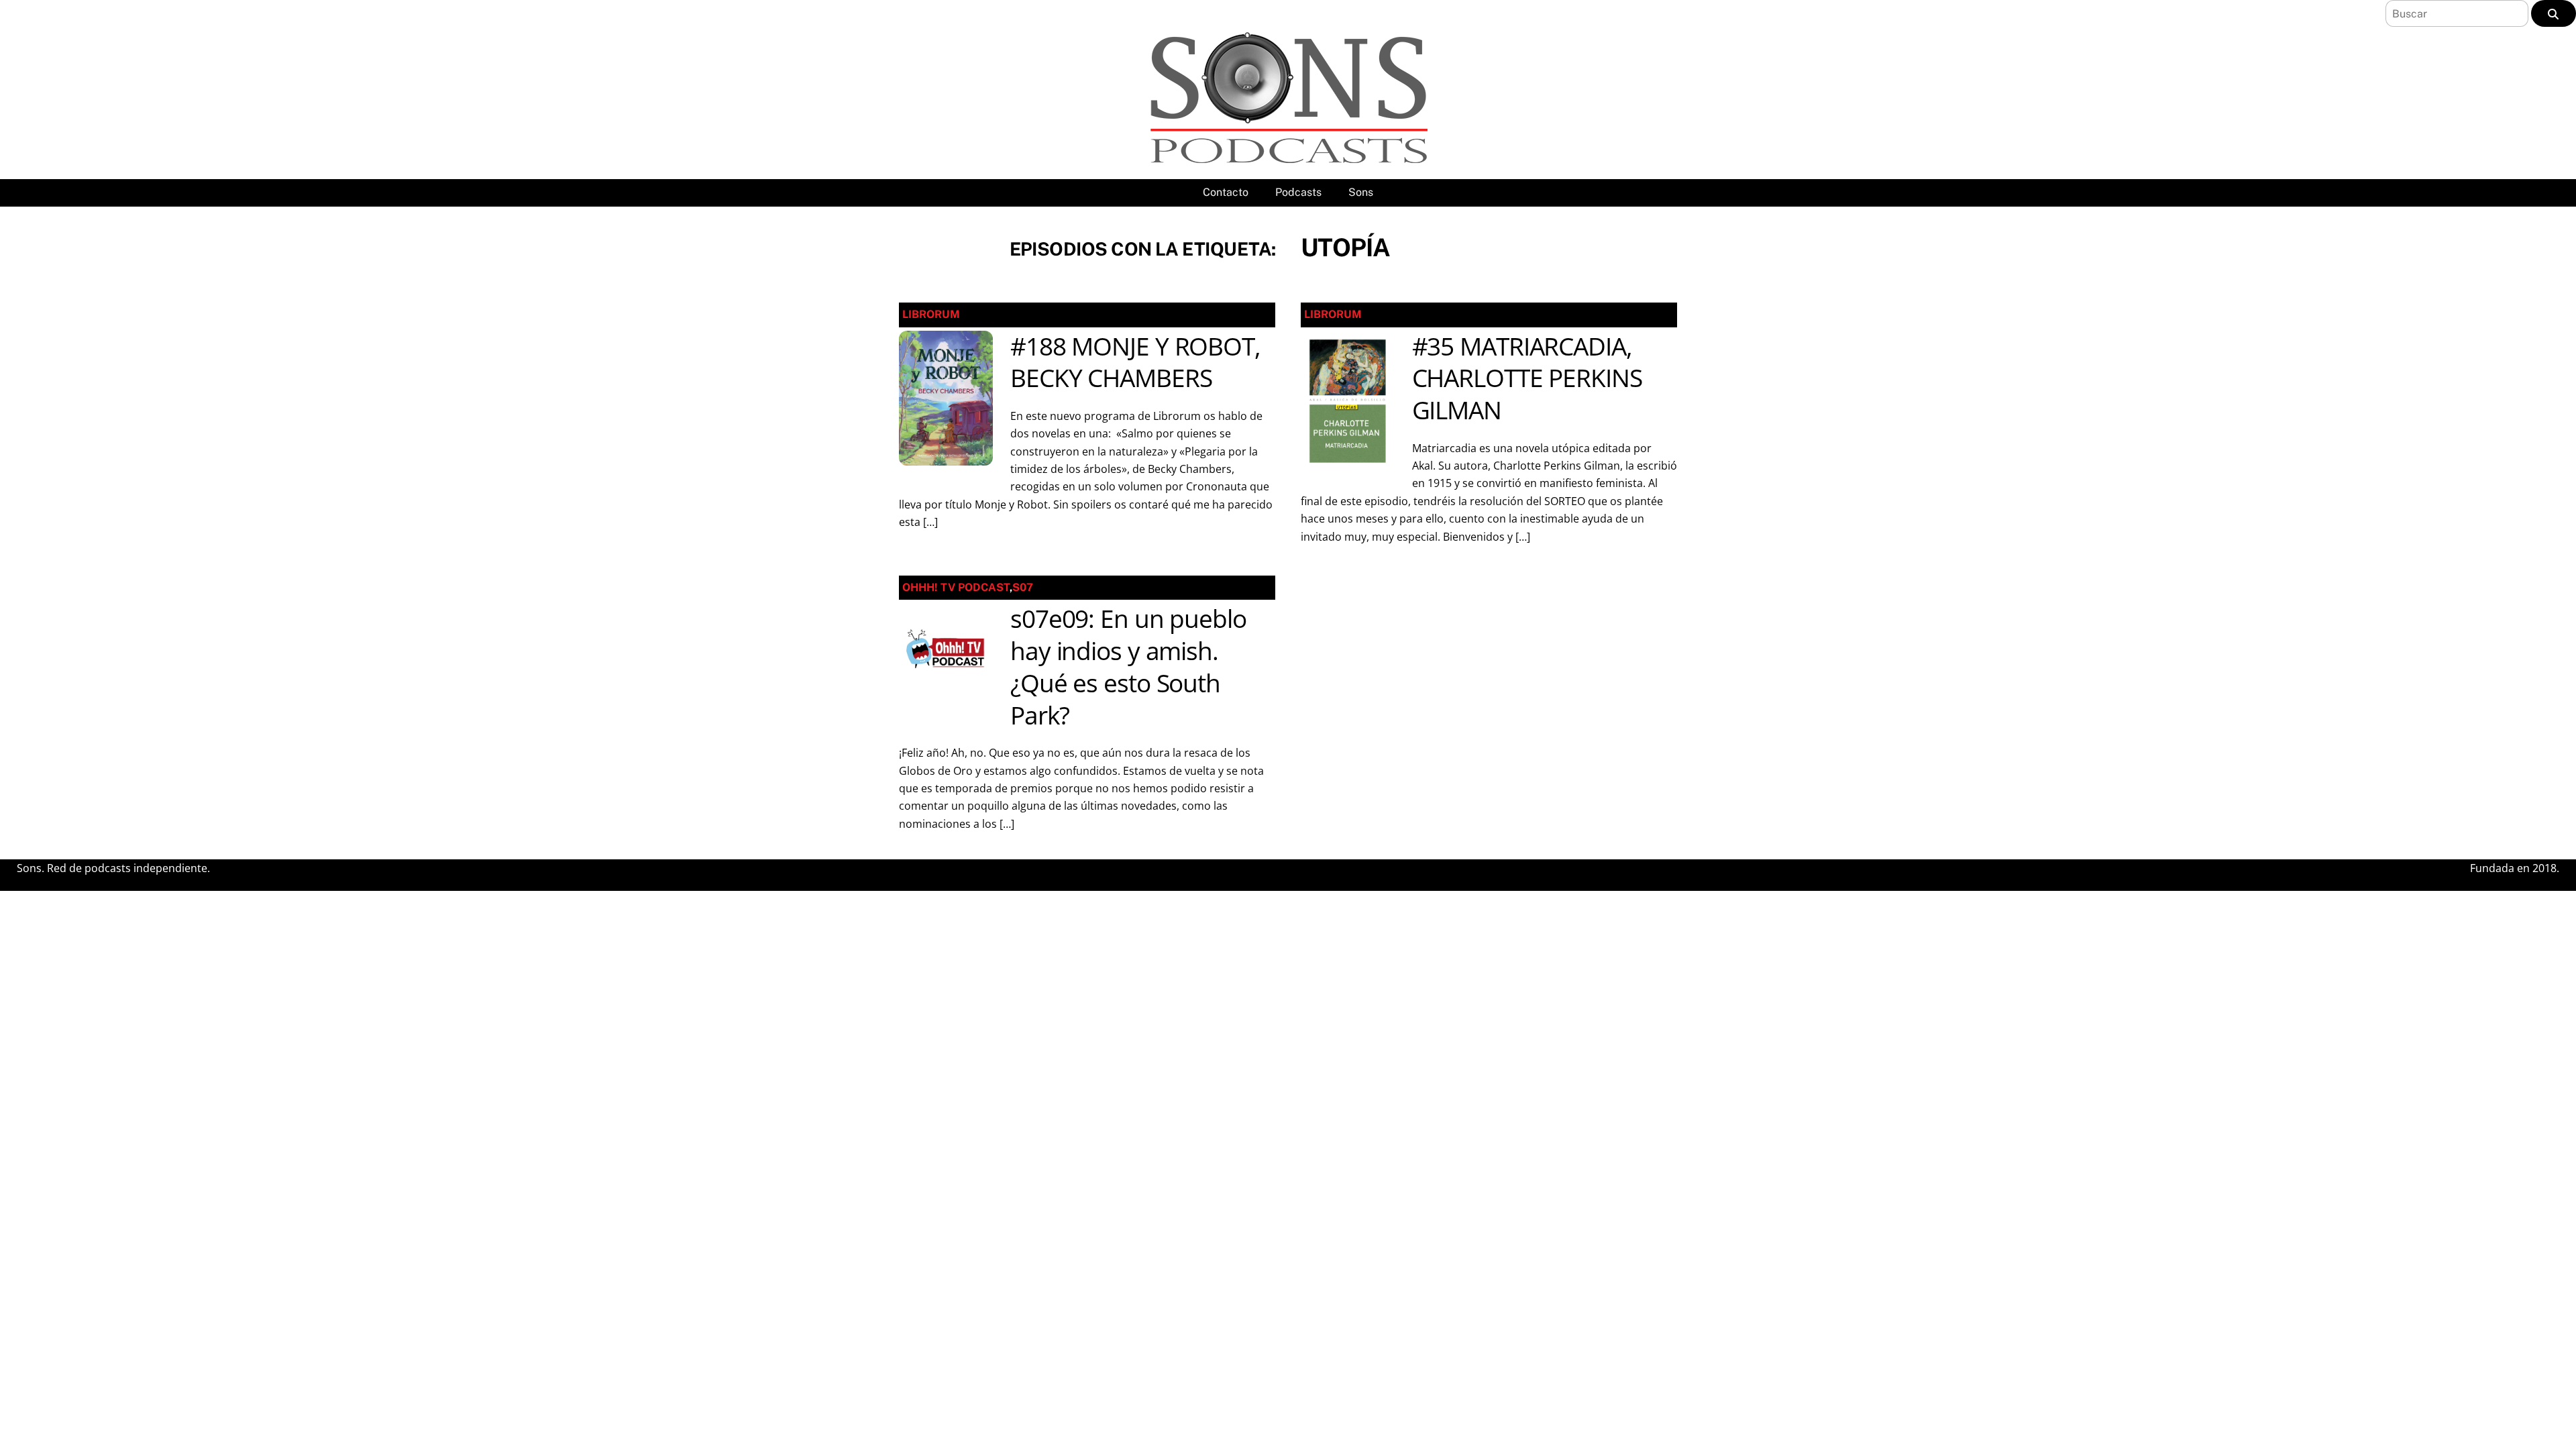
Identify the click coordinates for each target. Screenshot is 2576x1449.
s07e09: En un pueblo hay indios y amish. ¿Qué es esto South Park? (1128, 667)
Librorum (931, 314)
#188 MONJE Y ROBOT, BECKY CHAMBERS (1135, 362)
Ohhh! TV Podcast (956, 587)
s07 (1023, 587)
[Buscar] (2554, 13)
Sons (1361, 192)
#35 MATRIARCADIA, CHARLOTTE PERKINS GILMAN (1527, 378)
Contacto (1226, 192)
